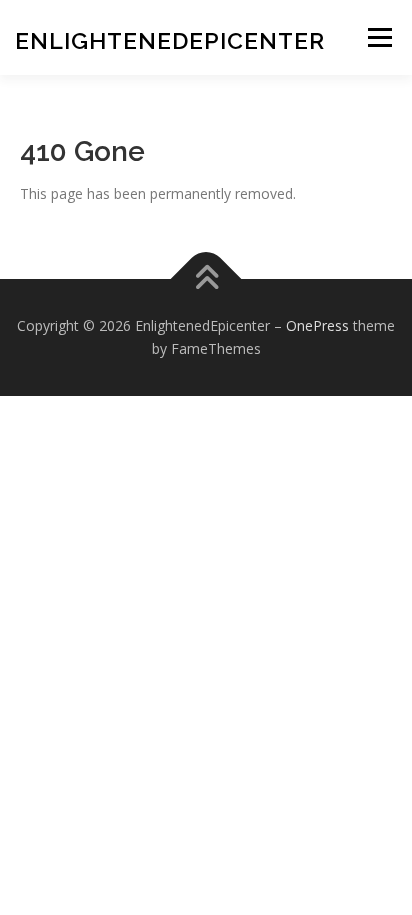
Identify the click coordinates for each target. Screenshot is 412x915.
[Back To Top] (206, 278)
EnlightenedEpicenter (170, 40)
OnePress (317, 325)
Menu (379, 37)
